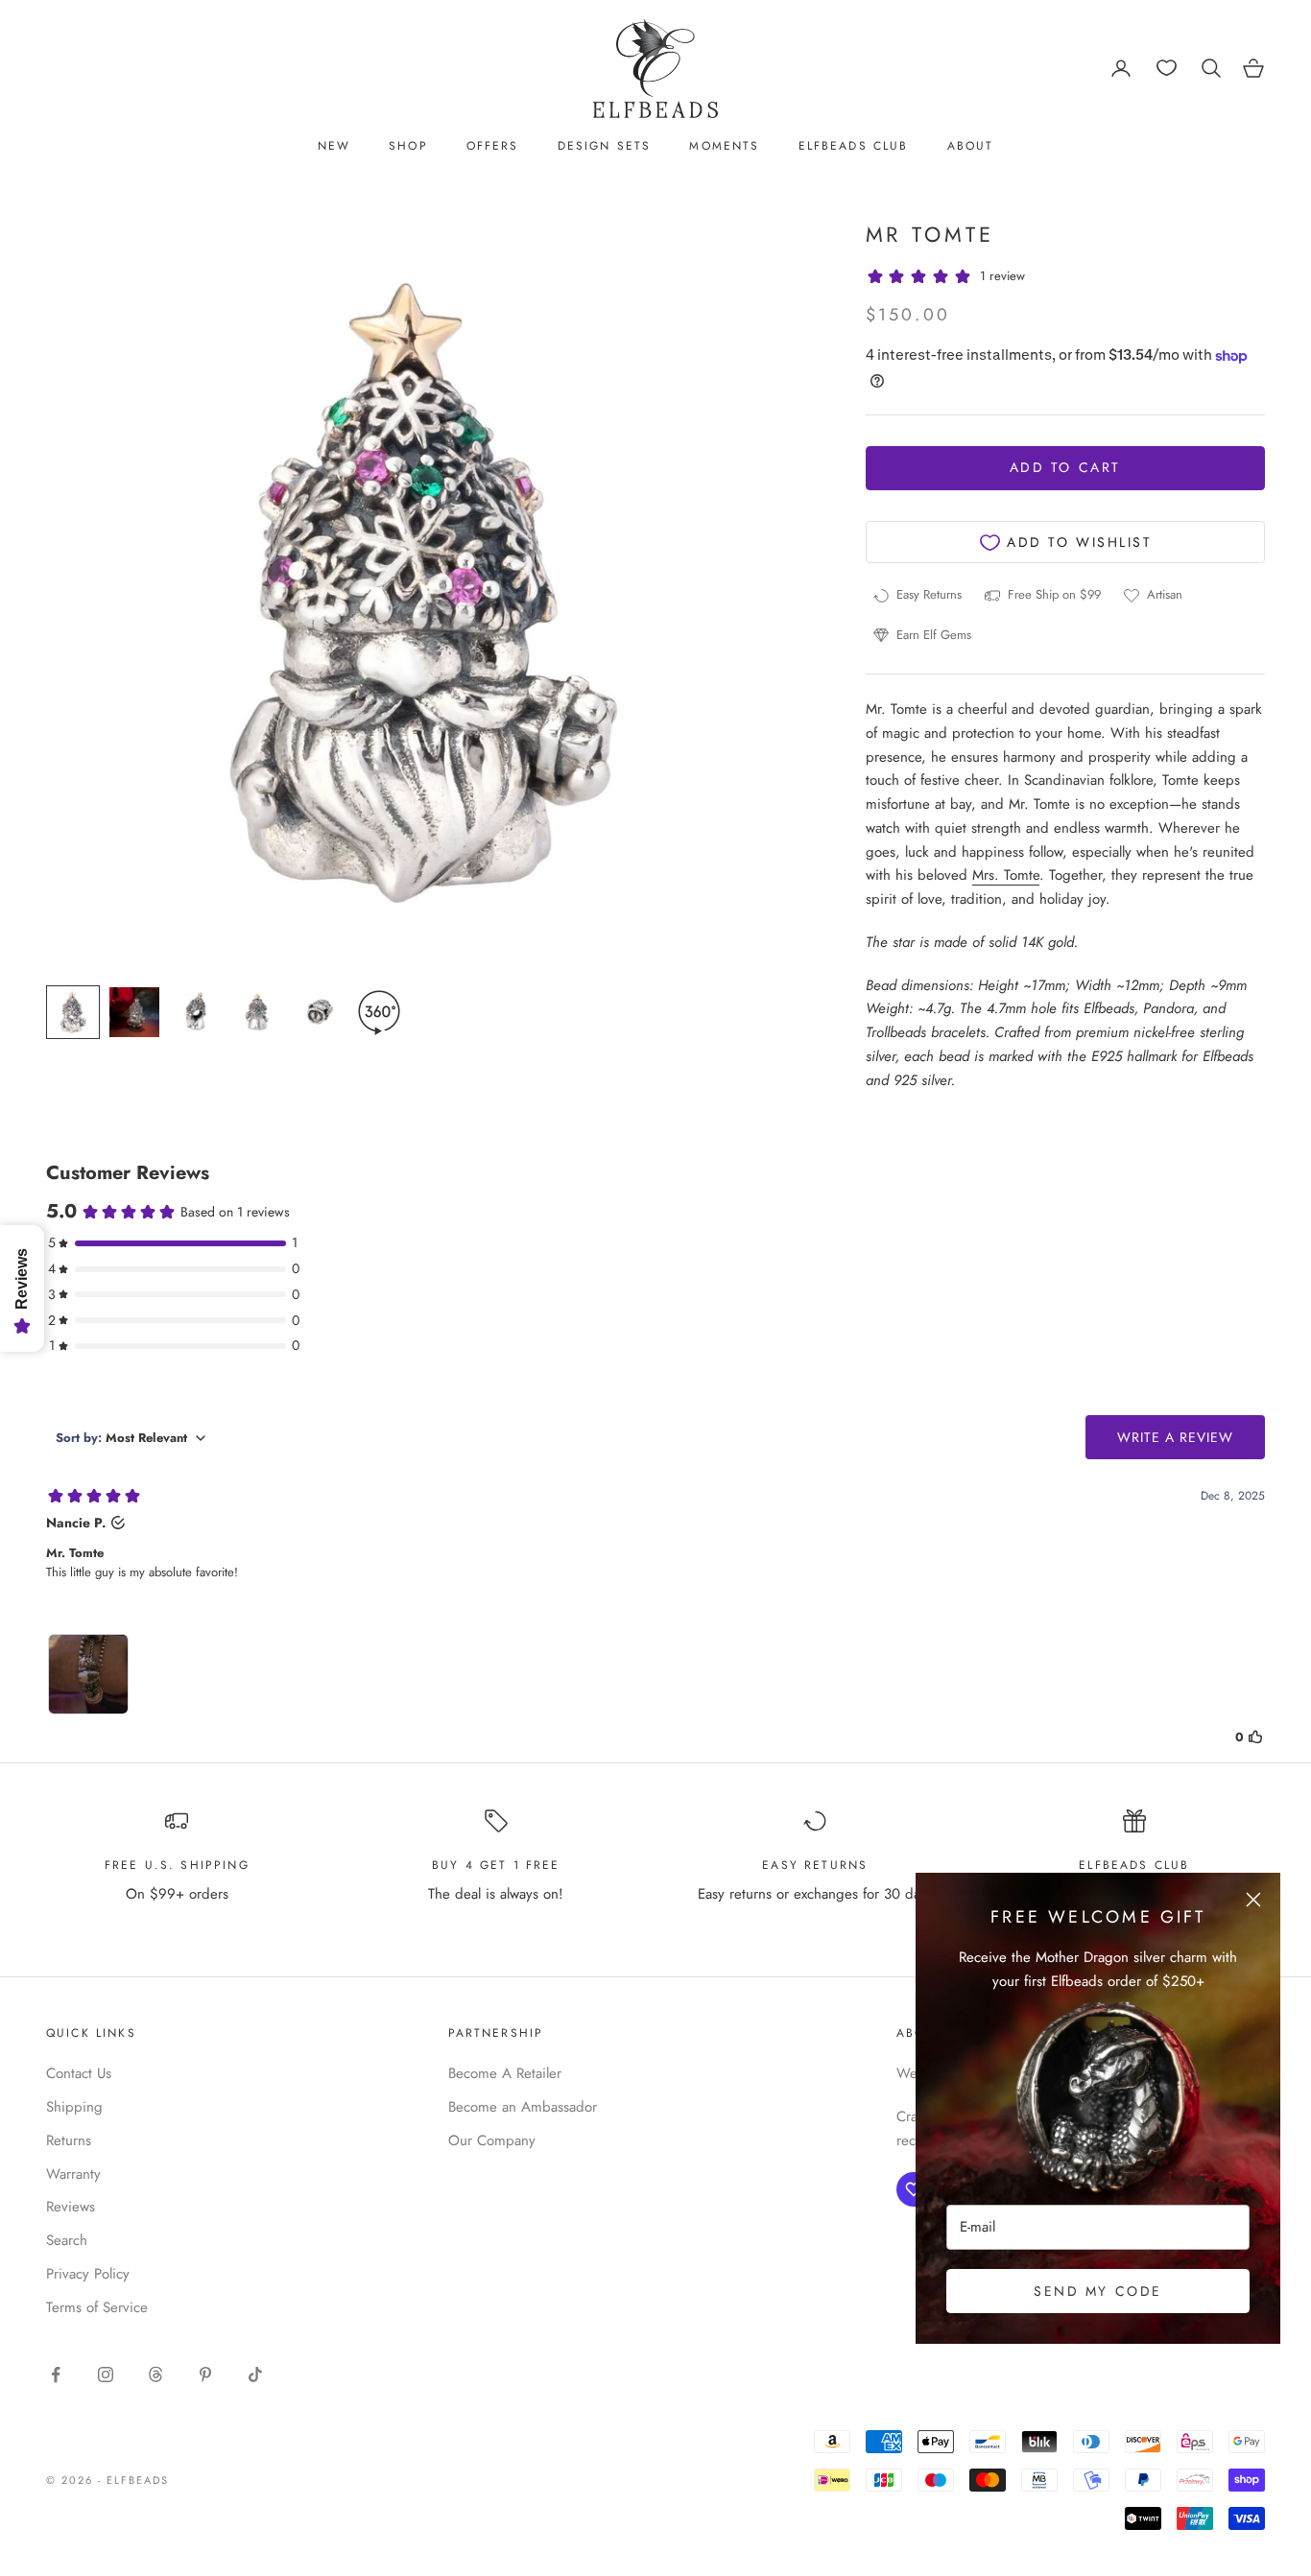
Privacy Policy (88, 2274)
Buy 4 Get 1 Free (496, 1865)
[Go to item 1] (73, 1012)
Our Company (492, 2140)
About (971, 146)
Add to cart (1065, 468)
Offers (493, 146)
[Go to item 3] (196, 1012)
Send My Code (1097, 2291)
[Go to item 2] (134, 1012)
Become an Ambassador (523, 2107)
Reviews (71, 2207)
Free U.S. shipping (177, 1865)
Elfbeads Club (854, 146)
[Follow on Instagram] (106, 2375)
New (334, 146)
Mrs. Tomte (1006, 876)
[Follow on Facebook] (56, 2375)
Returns (69, 2140)
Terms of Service (97, 2307)
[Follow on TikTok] (255, 2375)
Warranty (73, 2174)
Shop (408, 146)
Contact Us (79, 2073)
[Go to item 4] (257, 1012)
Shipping (74, 2107)
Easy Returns (815, 1865)
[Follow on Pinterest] (205, 2375)
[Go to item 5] (319, 1012)
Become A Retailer (505, 2073)
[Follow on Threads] (155, 2375)
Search (67, 2240)
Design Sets (605, 146)
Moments (724, 146)
